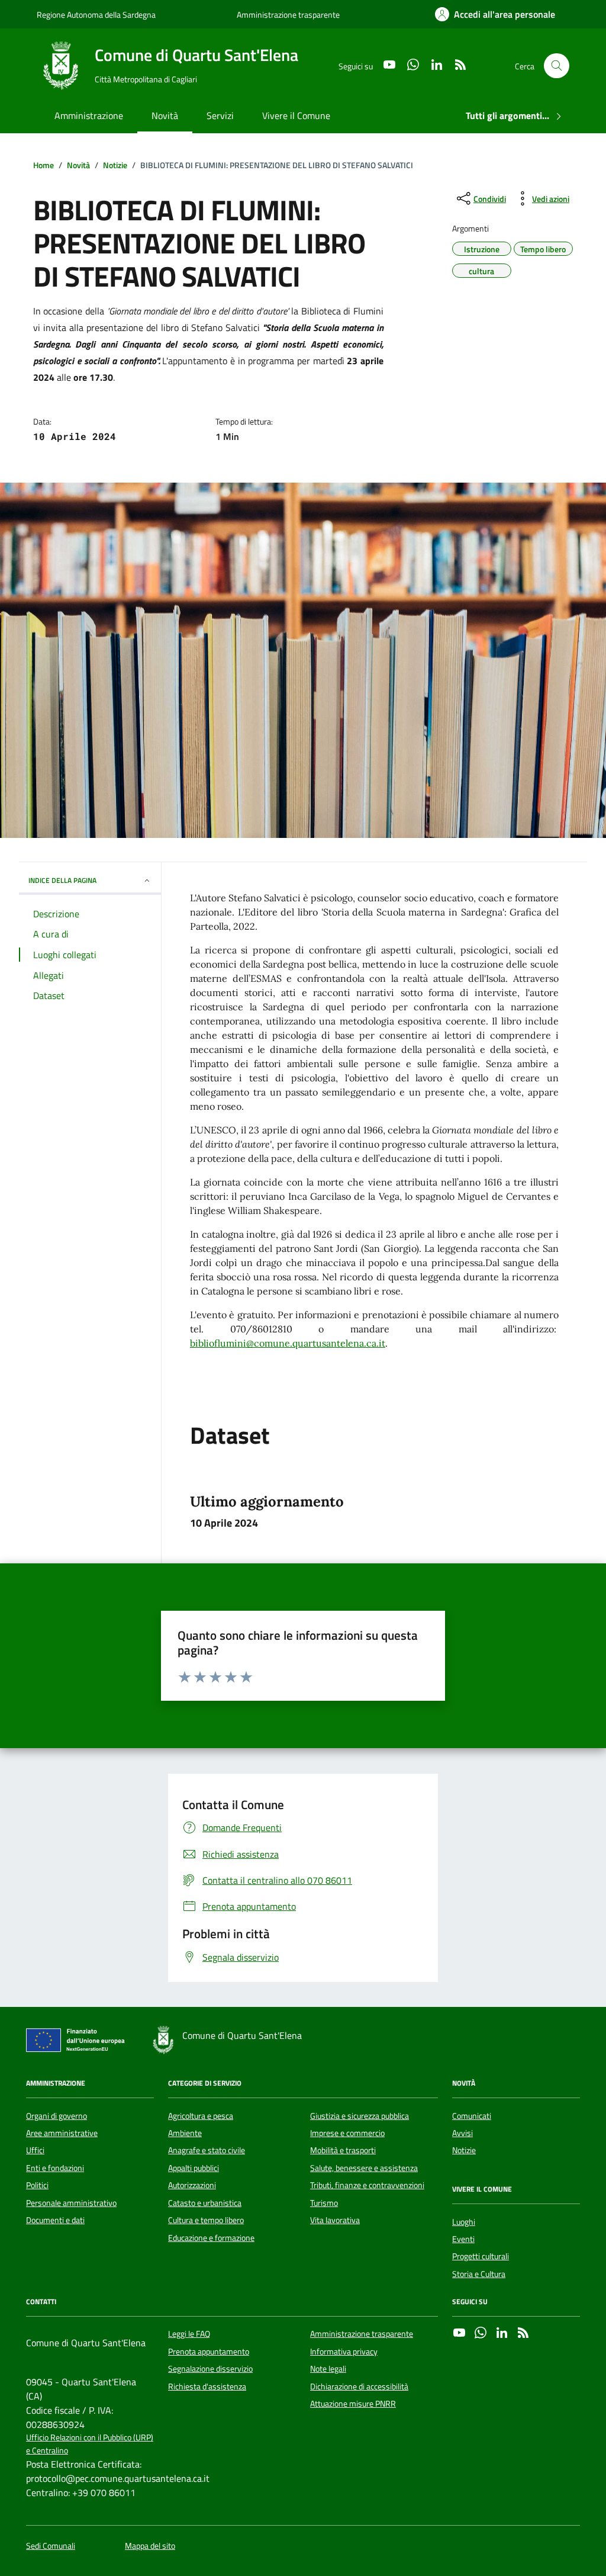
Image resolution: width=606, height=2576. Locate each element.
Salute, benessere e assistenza (364, 2168)
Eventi (463, 2239)
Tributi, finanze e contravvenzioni (367, 2185)
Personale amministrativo (71, 2203)
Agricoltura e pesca (201, 2116)
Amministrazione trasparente (288, 15)
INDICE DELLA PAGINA (62, 880)
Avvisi (462, 2133)
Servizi (220, 115)
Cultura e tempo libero (206, 2220)
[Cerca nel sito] (557, 66)
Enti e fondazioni (55, 2168)
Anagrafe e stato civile (207, 2150)
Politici (37, 2185)
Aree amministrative (62, 2133)
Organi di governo (57, 2116)
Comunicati (472, 2116)
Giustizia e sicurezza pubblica (360, 2116)
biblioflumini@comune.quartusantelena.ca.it (288, 1343)
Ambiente (185, 2133)
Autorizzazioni (192, 2185)
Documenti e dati (55, 2220)
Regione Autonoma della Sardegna (96, 15)
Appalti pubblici (194, 2168)
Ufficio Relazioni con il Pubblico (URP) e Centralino (90, 2444)
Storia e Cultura (479, 2274)
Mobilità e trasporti (343, 2150)
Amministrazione (89, 115)
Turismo (324, 2203)
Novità (165, 115)
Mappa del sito (150, 2546)
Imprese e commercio (347, 2133)
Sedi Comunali (51, 2546)
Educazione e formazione (211, 2238)
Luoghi (464, 2222)
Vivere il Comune (296, 115)
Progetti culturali (481, 2256)
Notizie (464, 2150)
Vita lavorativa (335, 2220)
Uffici (35, 2150)
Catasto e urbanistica (205, 2203)
